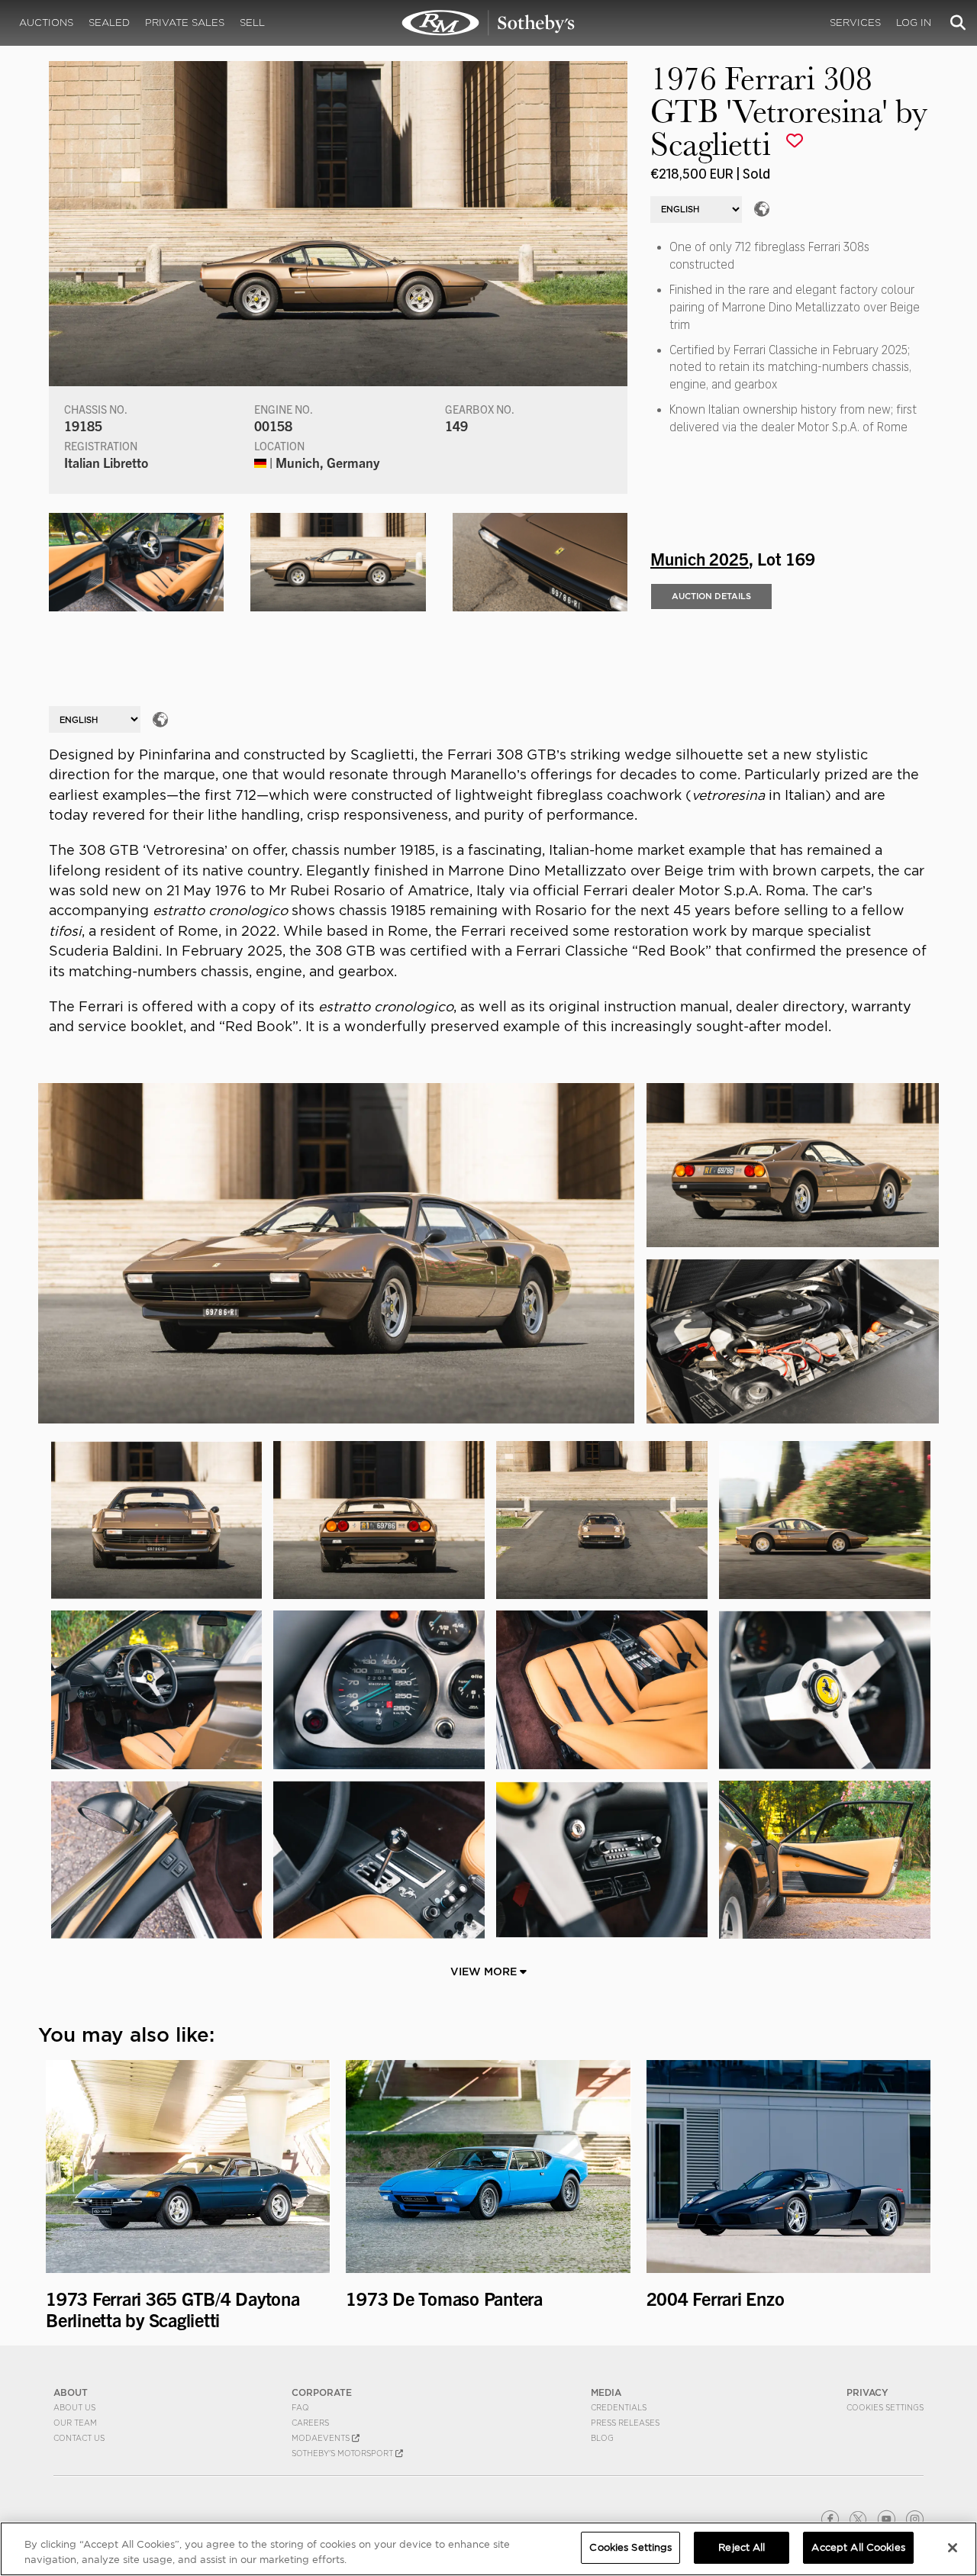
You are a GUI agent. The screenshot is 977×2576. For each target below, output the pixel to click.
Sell (252, 23)
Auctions (46, 23)
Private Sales (185, 23)
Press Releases (625, 2423)
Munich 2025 (700, 558)
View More (485, 1971)
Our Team (75, 2423)
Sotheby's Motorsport (343, 2453)
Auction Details (711, 596)
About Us (74, 2407)
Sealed (109, 23)
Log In (914, 23)
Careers (310, 2423)
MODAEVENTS (322, 2438)
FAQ (300, 2407)
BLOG (602, 2438)
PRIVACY (867, 2392)
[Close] (953, 2548)
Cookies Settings (885, 2407)
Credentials (619, 2407)
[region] (488, 2549)
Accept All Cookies (858, 2547)
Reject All (742, 2547)
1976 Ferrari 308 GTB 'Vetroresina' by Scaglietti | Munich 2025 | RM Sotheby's (488, 23)
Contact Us (79, 2438)
